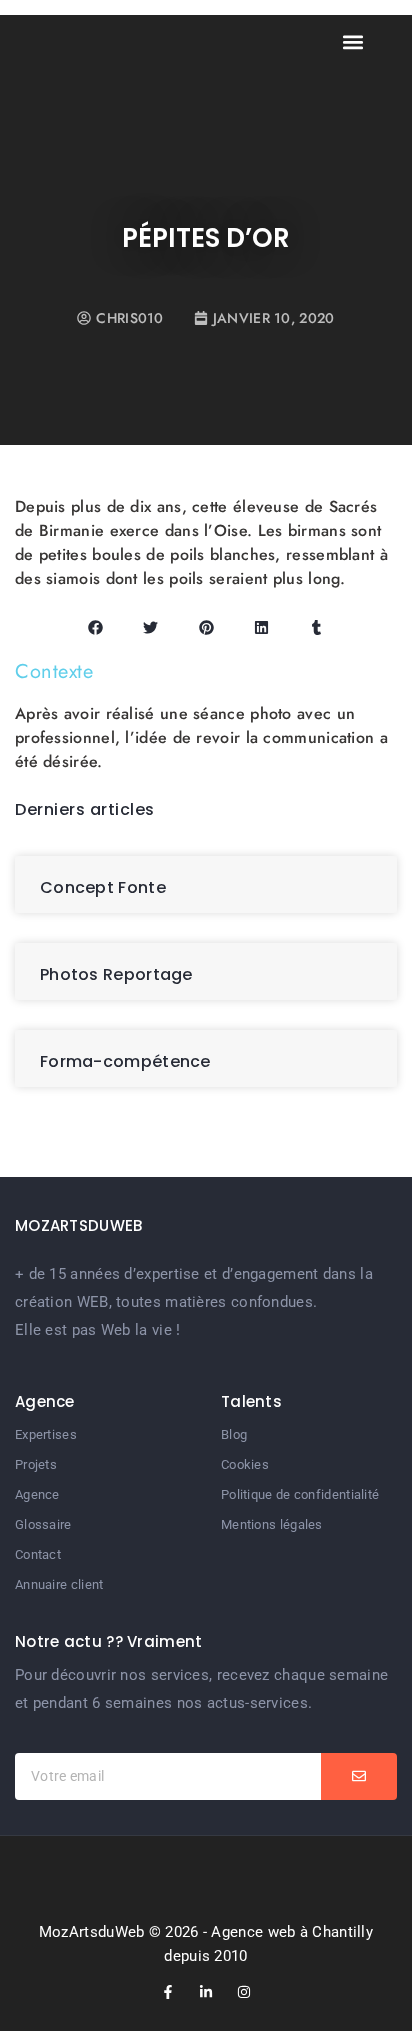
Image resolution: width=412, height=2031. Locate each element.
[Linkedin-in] (206, 1992)
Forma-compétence (125, 1061)
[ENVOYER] (359, 1776)
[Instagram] (244, 1992)
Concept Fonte (103, 887)
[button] (353, 41)
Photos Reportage (116, 974)
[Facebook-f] (168, 1992)
